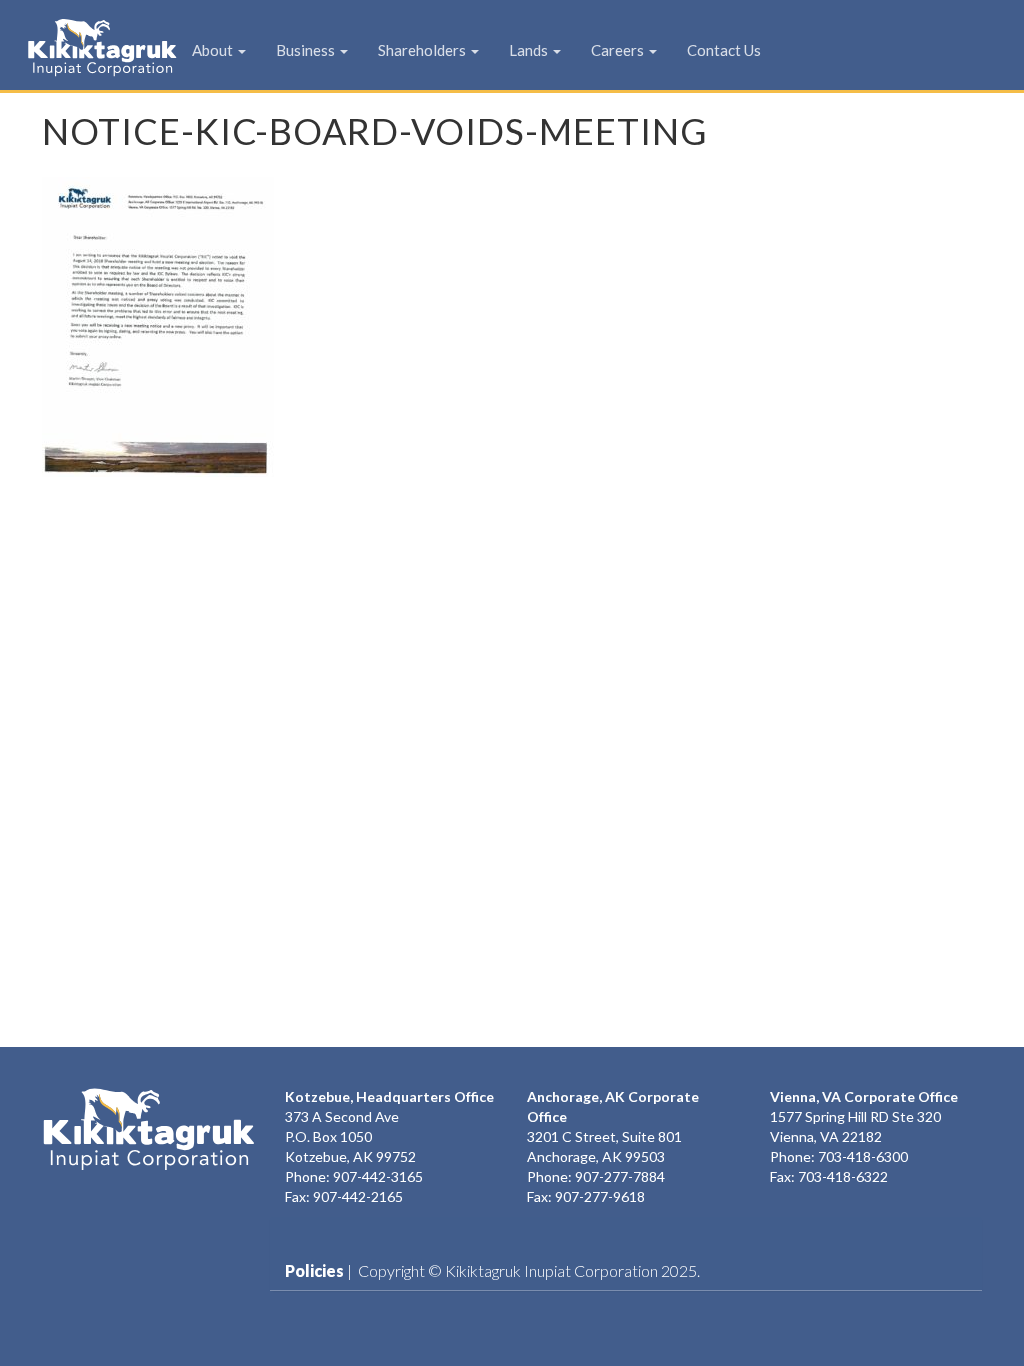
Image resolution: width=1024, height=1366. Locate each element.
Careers (619, 50)
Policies (314, 1270)
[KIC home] (148, 1129)
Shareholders (423, 50)
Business (307, 50)
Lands (530, 50)
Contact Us (724, 50)
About (214, 50)
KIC (71, 47)
